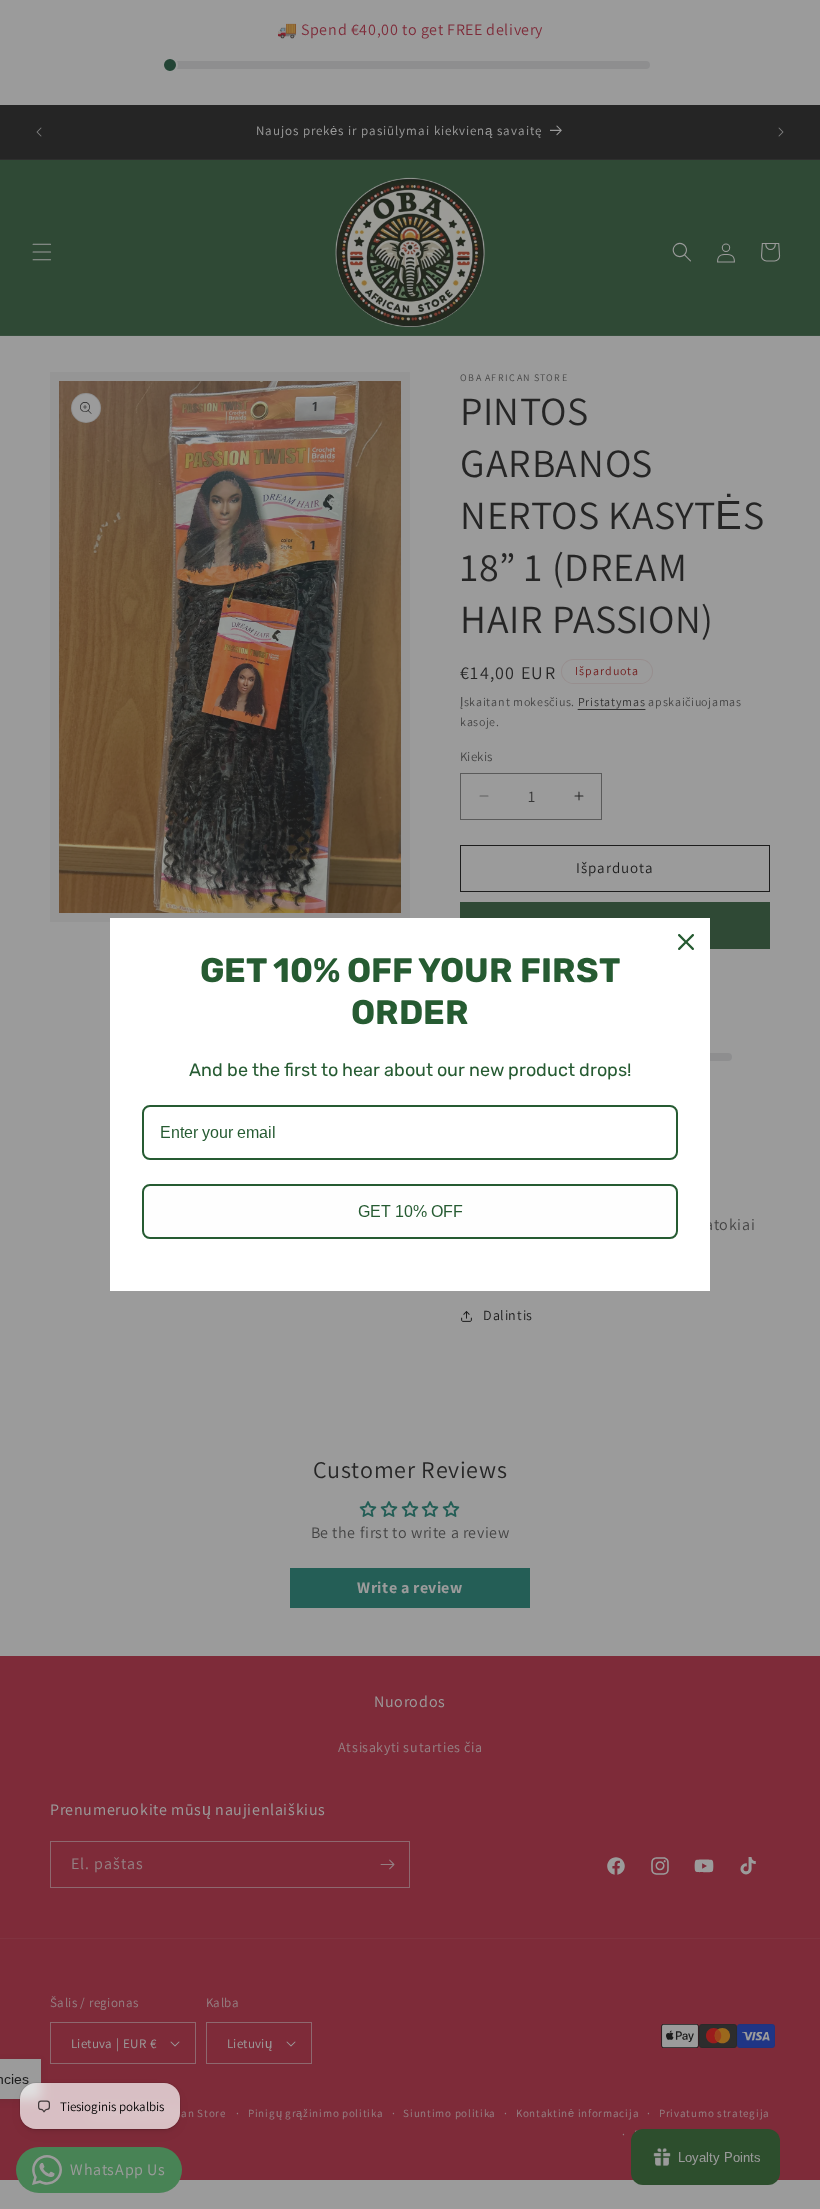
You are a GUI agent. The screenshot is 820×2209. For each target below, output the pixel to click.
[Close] (686, 942)
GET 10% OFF (410, 1211)
